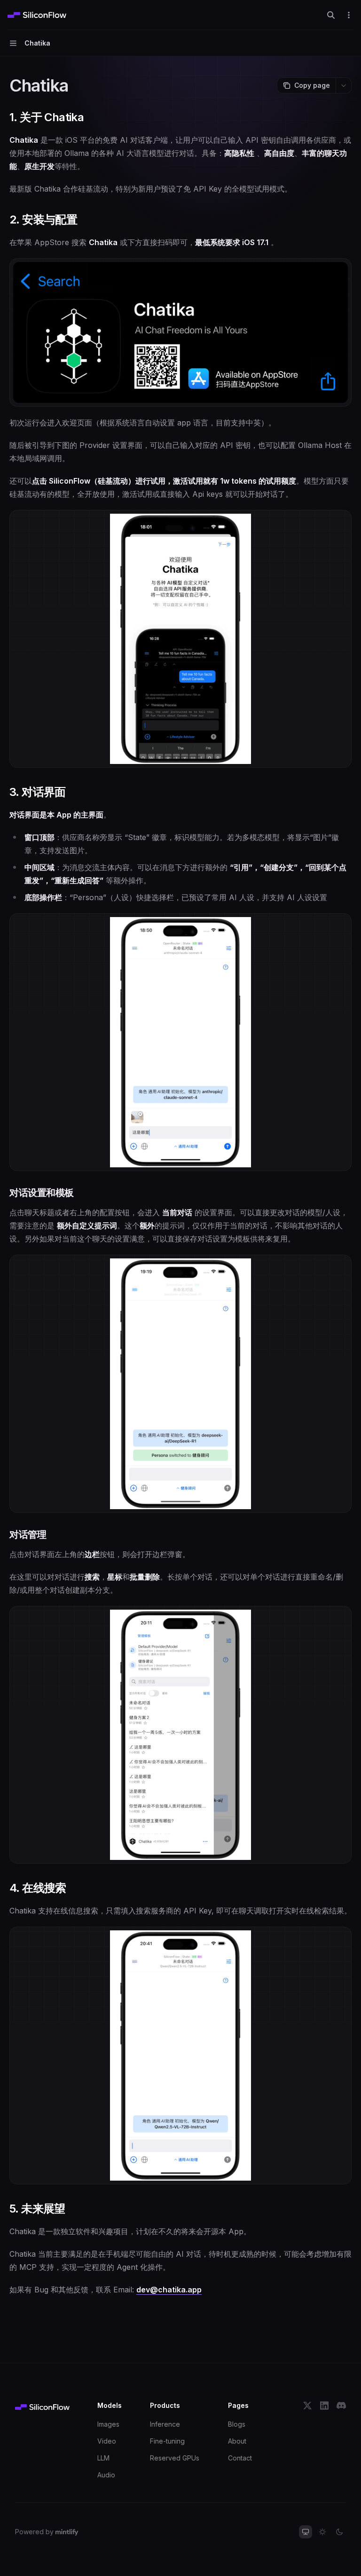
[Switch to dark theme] (339, 2532)
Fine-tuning (167, 2441)
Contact (240, 2458)
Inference (165, 2424)
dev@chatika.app (169, 2290)
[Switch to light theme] (322, 2532)
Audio (106, 2475)
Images (108, 2424)
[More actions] (349, 15)
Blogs (237, 2424)
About (237, 2441)
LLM (103, 2458)
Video (107, 2441)
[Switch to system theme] (306, 2532)
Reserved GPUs (175, 2458)
